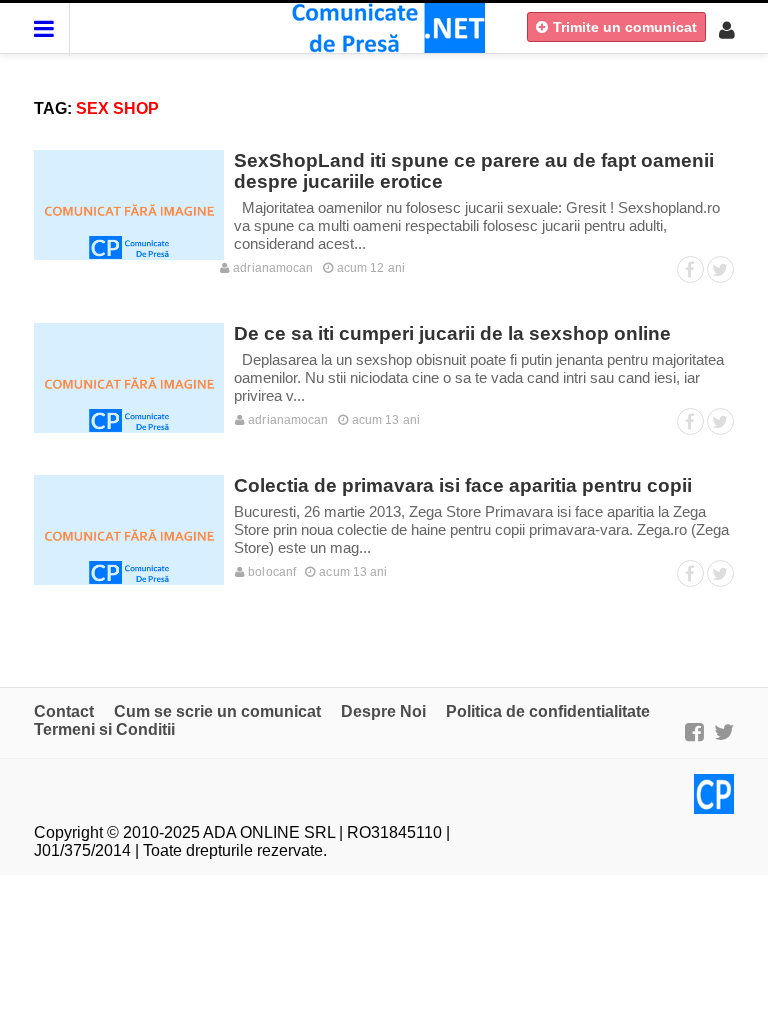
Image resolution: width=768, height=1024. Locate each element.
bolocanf (270, 572)
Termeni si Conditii (104, 729)
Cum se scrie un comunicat (217, 711)
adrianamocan (271, 268)
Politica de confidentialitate (548, 711)
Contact (64, 711)
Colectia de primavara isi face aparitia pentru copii (463, 485)
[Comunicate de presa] (384, 26)
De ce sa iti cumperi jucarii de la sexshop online (452, 333)
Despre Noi (383, 711)
